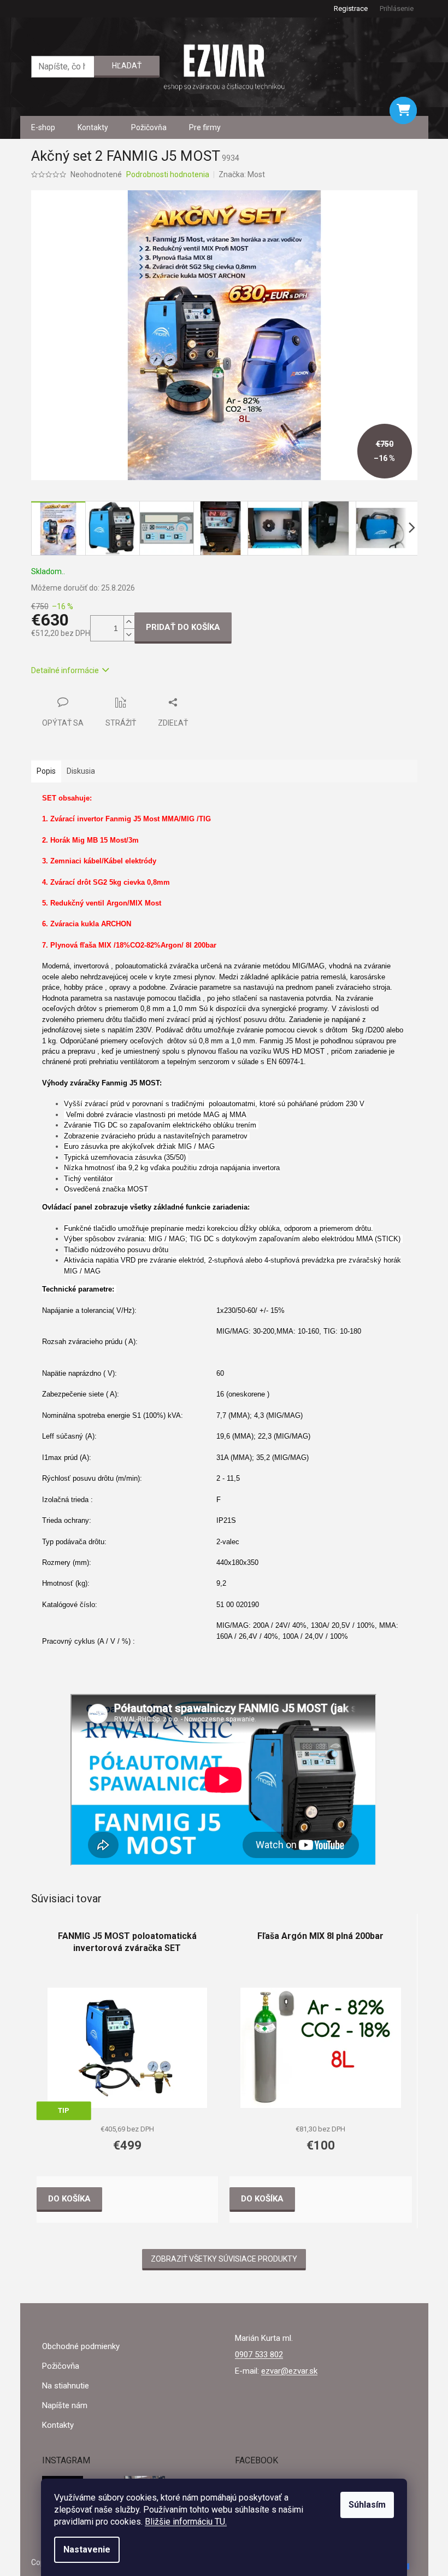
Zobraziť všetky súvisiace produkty (224, 2259)
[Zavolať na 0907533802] (37, 8)
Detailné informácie (65, 670)
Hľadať (127, 66)
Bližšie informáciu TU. (186, 2522)
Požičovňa (61, 2366)
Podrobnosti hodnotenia (168, 174)
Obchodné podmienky (81, 2346)
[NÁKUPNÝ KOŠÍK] (403, 110)
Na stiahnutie (66, 2386)
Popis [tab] (46, 771)
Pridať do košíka (183, 627)
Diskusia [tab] (81, 771)
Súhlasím (367, 2505)
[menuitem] (43, 127)
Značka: (242, 174)
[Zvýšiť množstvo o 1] (129, 622)
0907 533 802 (259, 2355)
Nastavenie (87, 2549)
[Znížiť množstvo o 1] (129, 635)
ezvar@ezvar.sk (289, 2371)
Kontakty (58, 2425)
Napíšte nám (65, 2405)
